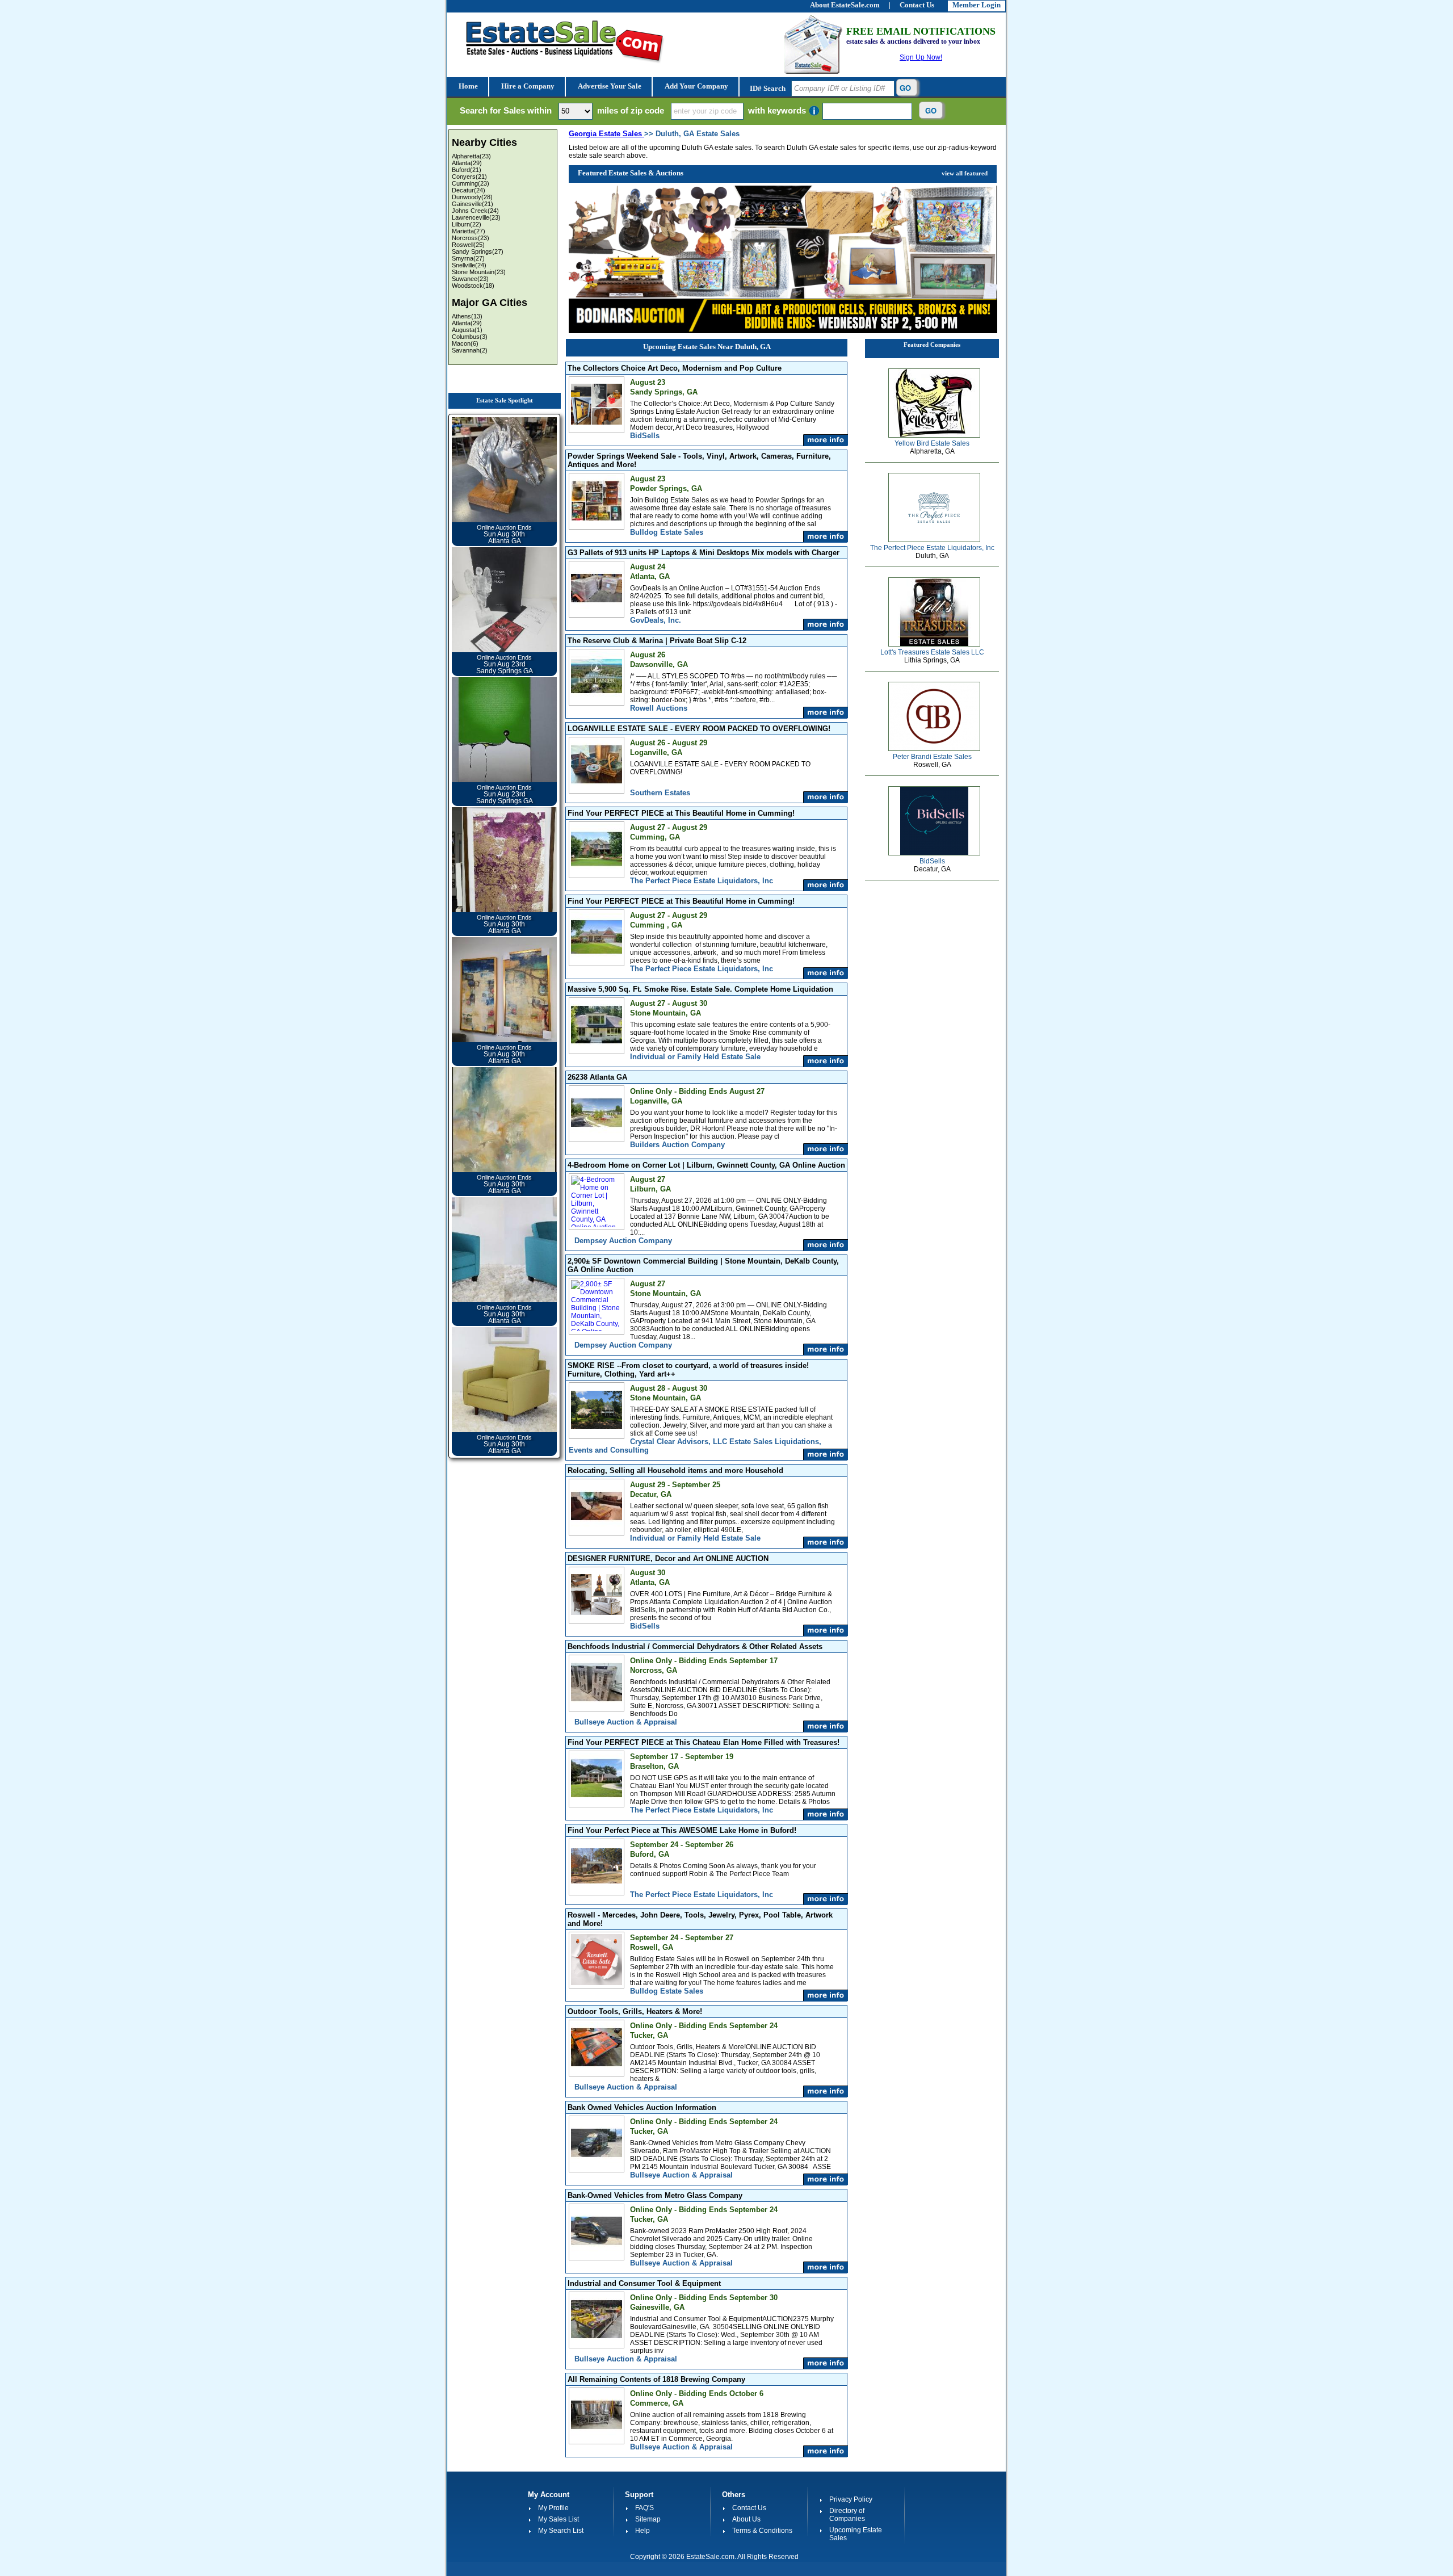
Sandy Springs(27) (478, 251)
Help (642, 2531)
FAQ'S (644, 2508)
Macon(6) (465, 343)
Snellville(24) (469, 265)
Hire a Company (527, 86)
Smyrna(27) (468, 258)
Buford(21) (467, 170)
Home (467, 86)
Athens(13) (467, 316)
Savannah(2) (470, 350)
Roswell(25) (468, 245)
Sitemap (648, 2519)
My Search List (561, 2531)
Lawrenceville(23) (476, 217)
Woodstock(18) (473, 286)
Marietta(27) (469, 231)
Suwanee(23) (470, 279)
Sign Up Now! (921, 57)
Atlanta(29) (467, 163)
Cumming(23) (471, 183)
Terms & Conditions (762, 2531)
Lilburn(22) (467, 224)
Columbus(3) (470, 337)
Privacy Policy (851, 2499)
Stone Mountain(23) (479, 272)
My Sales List (558, 2519)
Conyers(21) (469, 177)
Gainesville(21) (473, 204)
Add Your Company (696, 86)
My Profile (553, 2508)
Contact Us (749, 2508)
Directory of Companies (847, 2515)
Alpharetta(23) (471, 156)
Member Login (977, 5)
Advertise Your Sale (609, 86)
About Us (746, 2519)
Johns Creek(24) (475, 211)
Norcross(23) (471, 238)
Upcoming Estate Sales (856, 2534)
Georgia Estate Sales (606, 134)
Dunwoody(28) (472, 197)
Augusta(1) (467, 330)
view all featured (965, 173)
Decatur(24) (469, 190)
